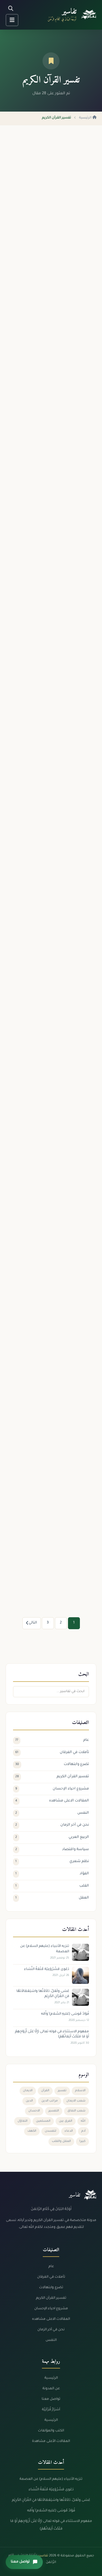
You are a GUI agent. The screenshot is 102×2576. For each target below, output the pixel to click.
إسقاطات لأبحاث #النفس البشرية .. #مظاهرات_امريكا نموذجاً (57, 815)
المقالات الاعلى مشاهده (52, 1801)
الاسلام (80, 2091)
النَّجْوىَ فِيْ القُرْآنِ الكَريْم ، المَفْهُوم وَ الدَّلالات (59, 1110)
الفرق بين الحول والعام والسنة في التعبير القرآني (56, 959)
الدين (29, 2101)
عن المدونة (51, 2389)
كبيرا (82, 2141)
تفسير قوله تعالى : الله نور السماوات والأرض (59, 521)
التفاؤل (23, 2121)
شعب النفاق (76, 2111)
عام (52, 1740)
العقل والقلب (61, 2141)
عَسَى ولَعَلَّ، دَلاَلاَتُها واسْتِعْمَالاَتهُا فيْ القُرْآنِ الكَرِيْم (51, 2500)
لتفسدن (50, 2131)
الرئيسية (86, 118)
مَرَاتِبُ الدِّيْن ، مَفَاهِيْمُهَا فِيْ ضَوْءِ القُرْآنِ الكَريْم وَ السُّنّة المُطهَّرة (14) (56, 1548)
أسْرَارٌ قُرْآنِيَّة (51, 2410)
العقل (52, 1898)
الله (83, 2121)
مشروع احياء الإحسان (52, 1789)
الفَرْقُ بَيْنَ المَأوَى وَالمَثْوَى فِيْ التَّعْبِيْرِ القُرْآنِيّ (54, 668)
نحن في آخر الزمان (52, 1825)
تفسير (62, 2091)
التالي (33, 1623)
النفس (52, 1813)
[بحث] (11, 9)
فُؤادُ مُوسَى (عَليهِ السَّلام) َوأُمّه (51, 2511)
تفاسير (69, 12)
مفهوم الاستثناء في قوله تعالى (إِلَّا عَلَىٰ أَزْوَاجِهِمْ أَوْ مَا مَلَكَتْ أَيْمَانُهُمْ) (57, 376)
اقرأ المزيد (81, 269)
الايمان (28, 2091)
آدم (83, 2131)
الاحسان (34, 2111)
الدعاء (69, 2131)
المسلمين (43, 2121)
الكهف (32, 2131)
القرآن (45, 2091)
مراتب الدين (50, 2101)
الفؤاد (52, 1874)
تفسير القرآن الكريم (52, 1777)
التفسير (54, 2111)
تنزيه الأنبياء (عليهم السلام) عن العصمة (55, 229)
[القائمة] (12, 20)
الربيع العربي (52, 1837)
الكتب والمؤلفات (51, 2431)
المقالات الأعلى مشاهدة (51, 2441)
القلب (52, 1886)
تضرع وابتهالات (52, 1764)
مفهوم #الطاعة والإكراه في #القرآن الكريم (54, 1258)
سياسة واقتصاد (52, 1850)
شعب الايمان (76, 2101)
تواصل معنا (51, 2399)
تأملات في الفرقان (52, 1752)
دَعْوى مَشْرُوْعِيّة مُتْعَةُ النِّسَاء (51, 2490)
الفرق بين (66, 2121)
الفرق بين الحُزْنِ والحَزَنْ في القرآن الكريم (56, 1401)
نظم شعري (52, 1861)
